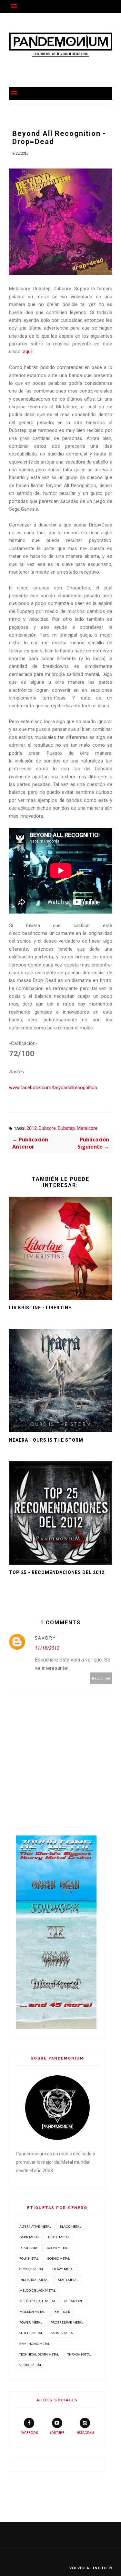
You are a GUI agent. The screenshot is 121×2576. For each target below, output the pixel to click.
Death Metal (59, 2237)
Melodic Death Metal (37, 2301)
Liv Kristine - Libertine (40, 1308)
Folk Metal (29, 2258)
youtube (57, 2433)
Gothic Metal (58, 2258)
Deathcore (29, 2248)
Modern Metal (32, 2312)
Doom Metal (57, 2248)
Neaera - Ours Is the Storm (46, 1440)
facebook (29, 2433)
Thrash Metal (79, 2354)
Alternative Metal (35, 2226)
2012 (32, 1128)
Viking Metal (30, 2365)
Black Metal (70, 2226)
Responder (101, 1678)
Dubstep (66, 1128)
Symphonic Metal (35, 2344)
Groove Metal (31, 2269)
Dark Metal (29, 2237)
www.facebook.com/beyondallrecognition (53, 1088)
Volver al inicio (89, 2568)
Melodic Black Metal (37, 2290)
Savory (45, 1638)
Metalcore (87, 1128)
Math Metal (68, 2280)
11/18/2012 (47, 1648)
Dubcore (47, 1128)
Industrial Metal (34, 2280)
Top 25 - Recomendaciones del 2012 (57, 1572)
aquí (27, 352)
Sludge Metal (31, 2333)
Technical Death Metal (39, 2354)
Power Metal (31, 2322)
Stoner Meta (62, 2333)
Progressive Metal (67, 2322)
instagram (85, 2433)
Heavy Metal (63, 2269)
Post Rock (62, 2312)
